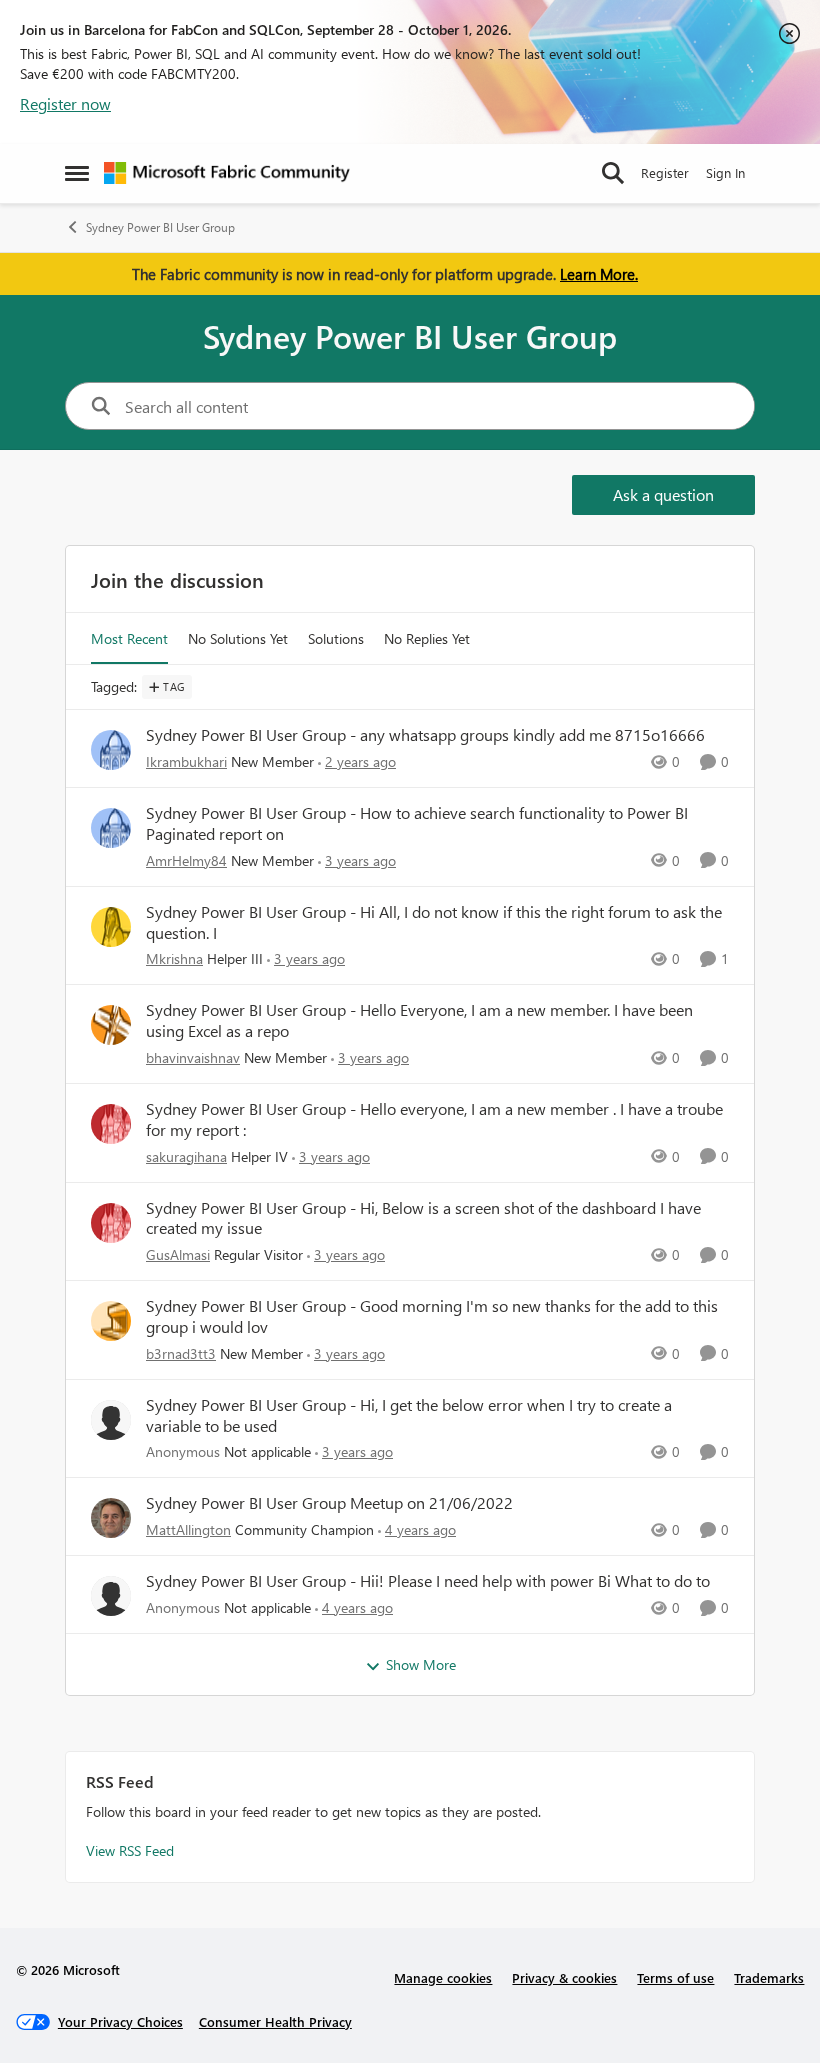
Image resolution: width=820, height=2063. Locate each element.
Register (665, 172)
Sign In (725, 172)
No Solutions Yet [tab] (238, 638)
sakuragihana (186, 1156)
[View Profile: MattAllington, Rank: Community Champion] (111, 1518)
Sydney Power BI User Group (160, 227)
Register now (65, 103)
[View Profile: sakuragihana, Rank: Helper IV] (111, 1124)
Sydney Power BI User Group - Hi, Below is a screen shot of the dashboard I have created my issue (423, 1218)
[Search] (613, 173)
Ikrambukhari (186, 761)
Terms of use (675, 1977)
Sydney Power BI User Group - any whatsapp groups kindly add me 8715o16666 (425, 735)
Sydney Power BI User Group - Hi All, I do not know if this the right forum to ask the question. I (434, 922)
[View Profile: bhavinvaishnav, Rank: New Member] (111, 1025)
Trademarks (769, 1977)
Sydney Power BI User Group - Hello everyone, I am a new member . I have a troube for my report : (434, 1119)
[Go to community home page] (227, 173)
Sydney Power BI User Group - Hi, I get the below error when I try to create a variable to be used (409, 1415)
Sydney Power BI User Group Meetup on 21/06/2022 (329, 1503)
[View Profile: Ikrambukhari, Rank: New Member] (111, 750)
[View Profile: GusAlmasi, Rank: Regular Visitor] (111, 1223)
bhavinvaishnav (193, 1057)
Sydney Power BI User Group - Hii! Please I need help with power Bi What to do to (428, 1581)
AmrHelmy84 (186, 860)
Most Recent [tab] (129, 638)
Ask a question (663, 494)
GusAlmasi (178, 1254)
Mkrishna (174, 958)
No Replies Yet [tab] (427, 638)
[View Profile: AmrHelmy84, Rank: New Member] (111, 828)
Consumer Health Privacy (275, 2021)
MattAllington (188, 1529)
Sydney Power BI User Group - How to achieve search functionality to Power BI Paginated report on (417, 823)
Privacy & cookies (564, 1977)
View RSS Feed (130, 1850)
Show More (421, 1664)
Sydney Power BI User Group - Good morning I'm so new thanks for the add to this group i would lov (432, 1316)
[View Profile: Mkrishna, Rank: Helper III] (111, 927)
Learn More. (599, 274)
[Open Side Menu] (77, 173)
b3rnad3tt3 (181, 1353)
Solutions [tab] (336, 638)
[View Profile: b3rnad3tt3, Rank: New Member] (111, 1321)
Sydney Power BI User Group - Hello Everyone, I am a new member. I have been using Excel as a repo (419, 1020)
